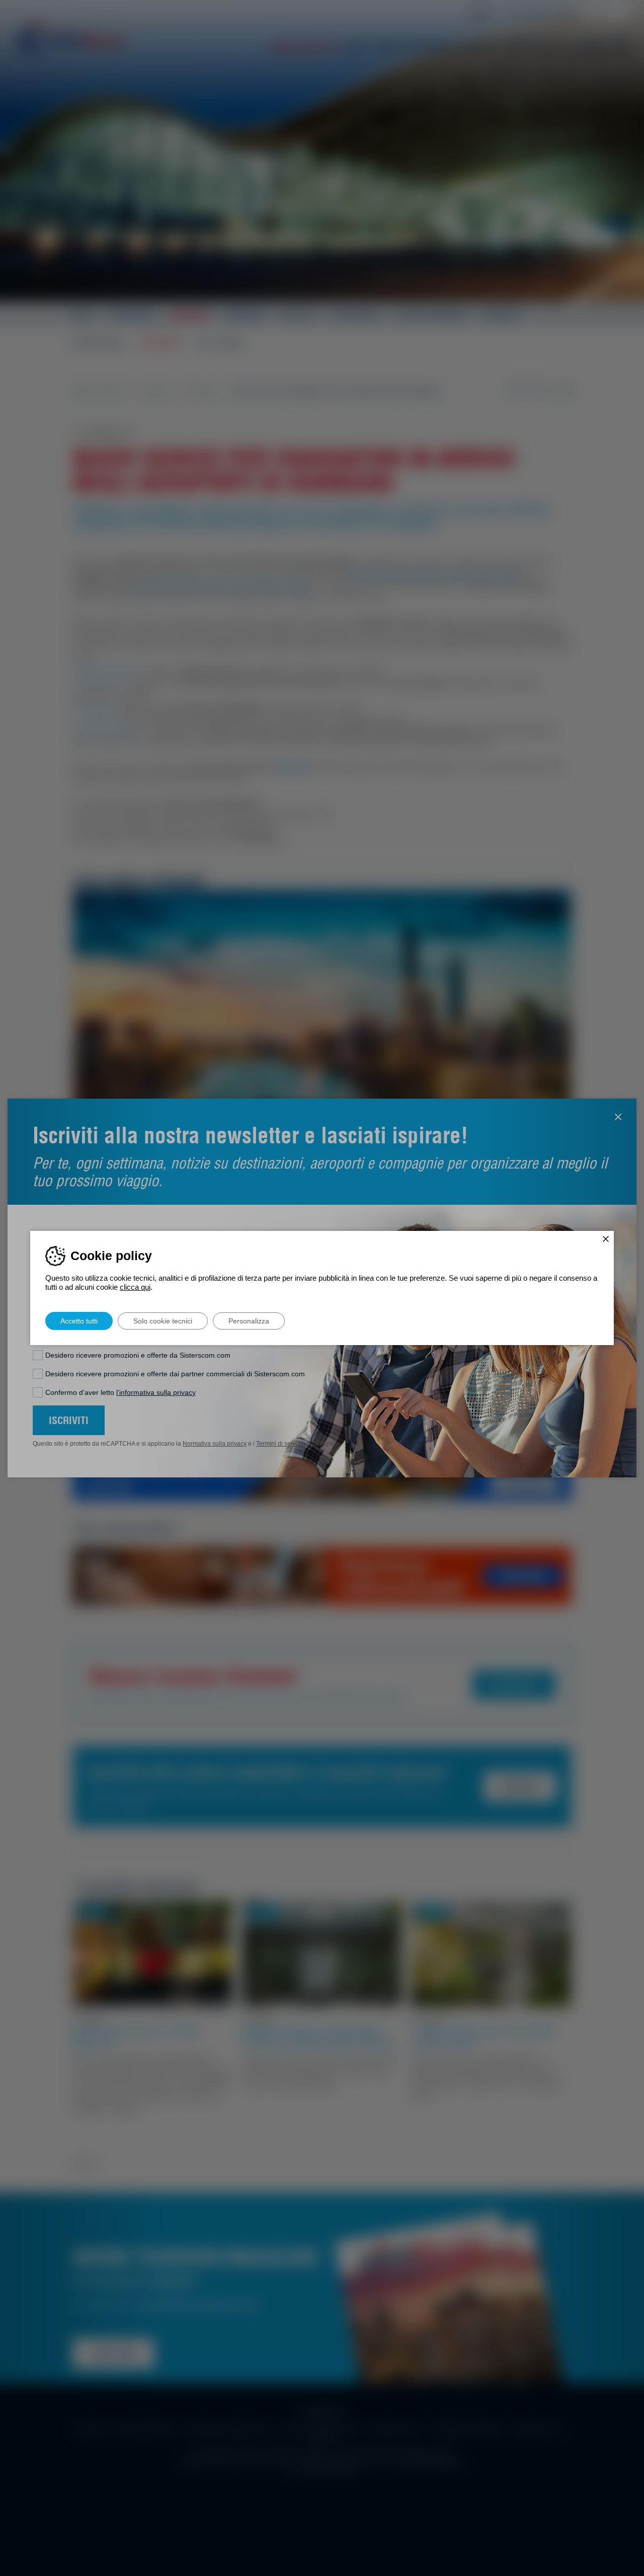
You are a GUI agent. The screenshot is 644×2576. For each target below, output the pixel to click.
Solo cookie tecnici (163, 1321)
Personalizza (249, 1321)
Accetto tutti (79, 1321)
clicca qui (135, 1287)
